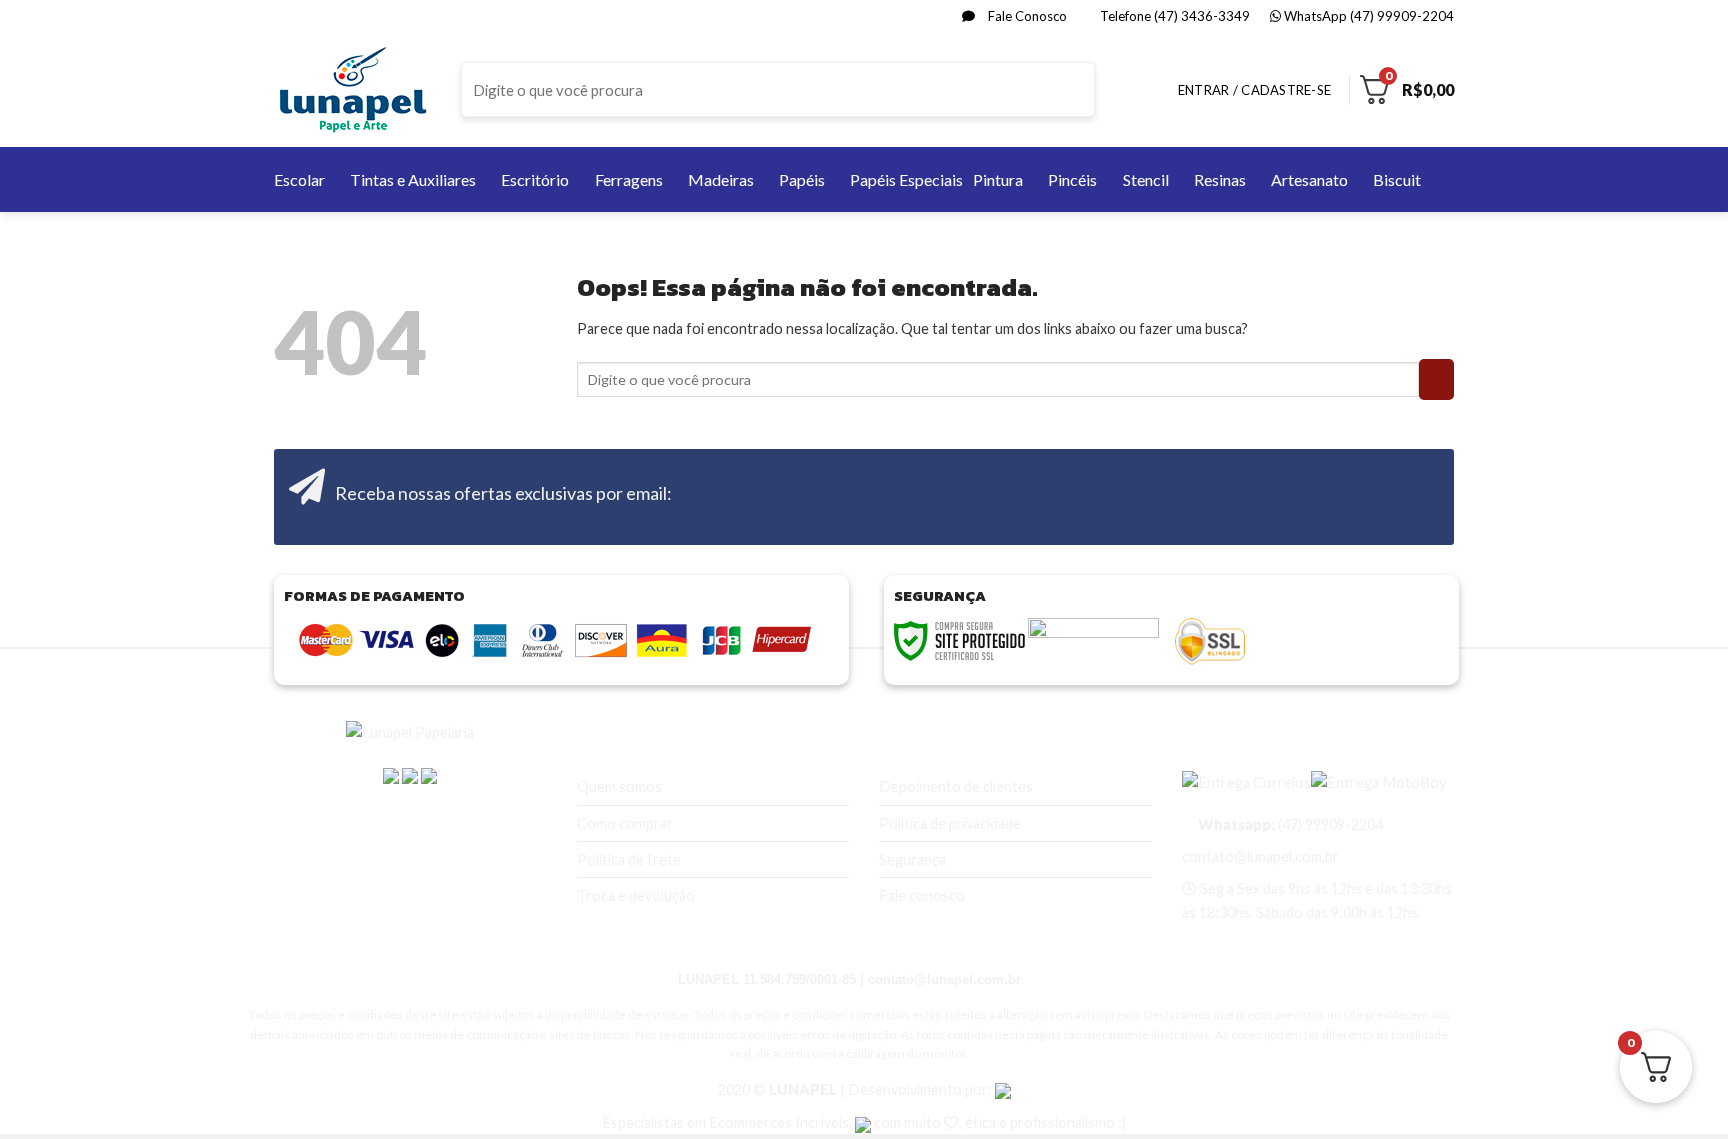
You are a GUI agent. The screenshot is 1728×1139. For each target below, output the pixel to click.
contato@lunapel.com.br (1260, 856)
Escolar (299, 179)
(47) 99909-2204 (1289, 824)
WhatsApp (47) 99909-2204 (1367, 16)
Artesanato (1309, 179)
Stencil (1146, 179)
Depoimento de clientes (956, 786)
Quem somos (619, 786)
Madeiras (721, 179)
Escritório (535, 179)
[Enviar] (1078, 90)
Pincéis (1072, 179)
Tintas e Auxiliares (413, 179)
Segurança (912, 859)
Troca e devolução (636, 895)
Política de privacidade (950, 823)
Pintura (998, 179)
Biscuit (1397, 179)
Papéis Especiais (906, 179)
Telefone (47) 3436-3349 (1173, 16)
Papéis (802, 179)
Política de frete (629, 859)
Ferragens (629, 179)
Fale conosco (922, 895)
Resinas (1220, 179)
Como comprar (625, 823)
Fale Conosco (1026, 16)
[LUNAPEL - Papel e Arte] (352, 89)
